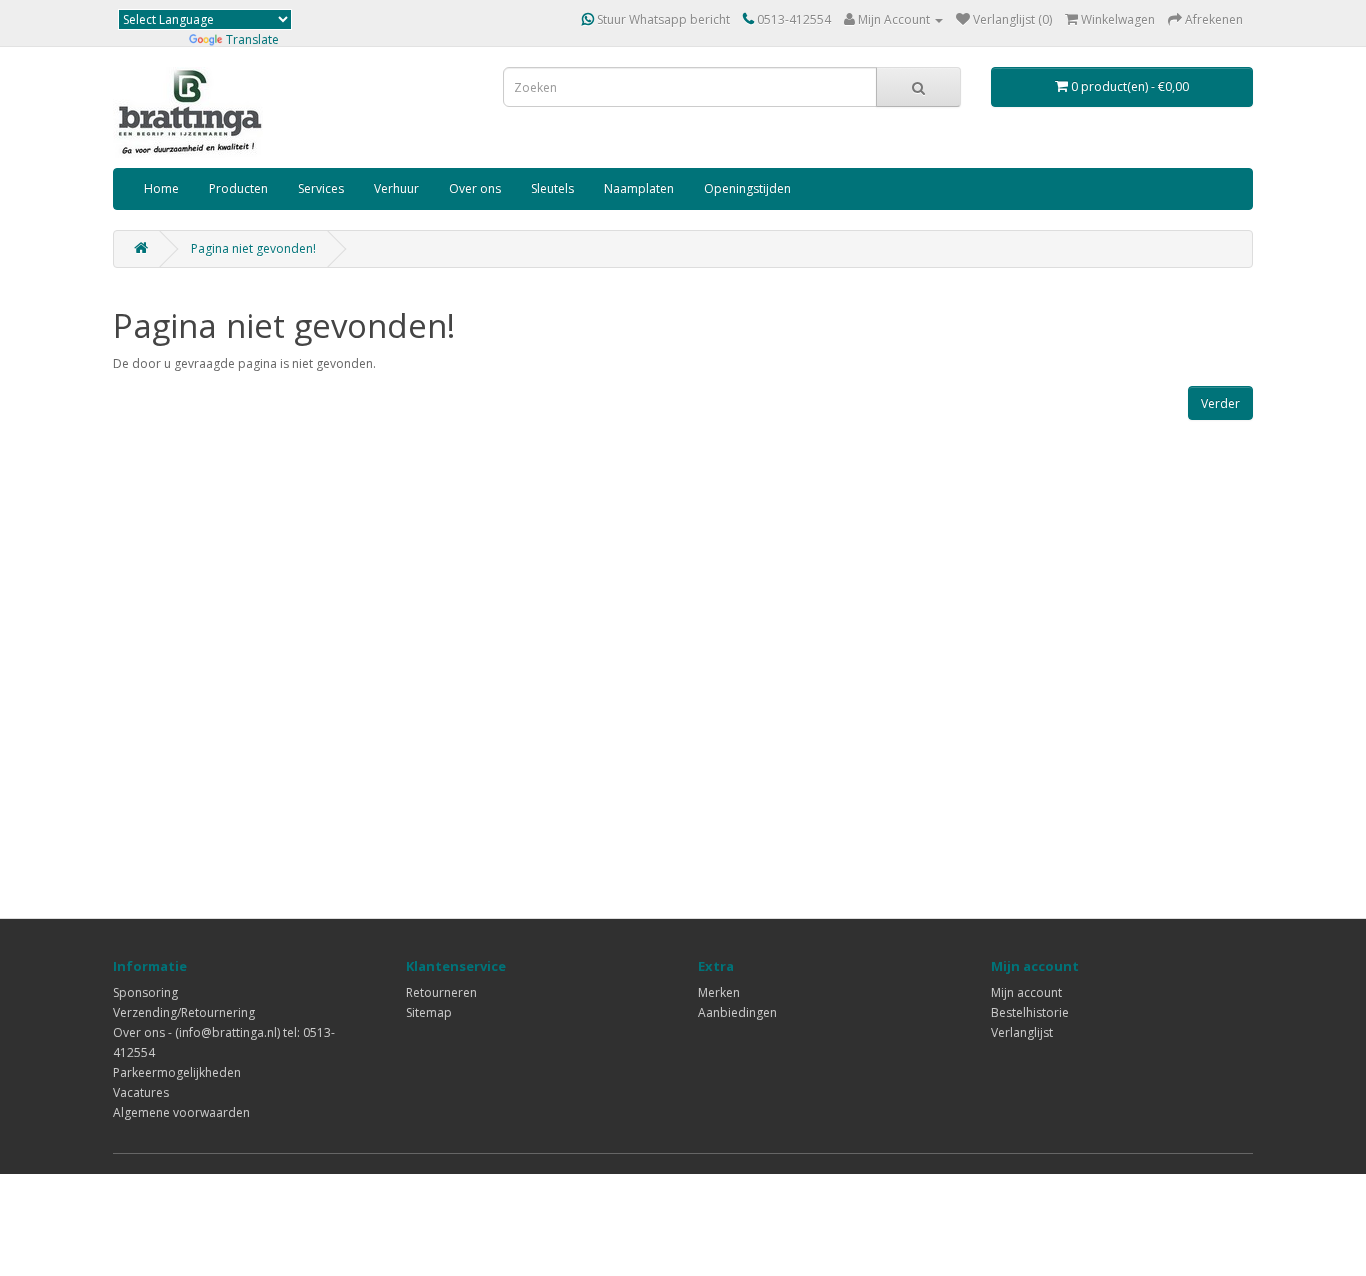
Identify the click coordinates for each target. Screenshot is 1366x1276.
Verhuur (396, 188)
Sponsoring (145, 992)
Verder (1220, 403)
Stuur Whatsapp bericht (662, 19)
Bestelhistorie (1030, 1012)
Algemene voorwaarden (181, 1112)
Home (161, 188)
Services (321, 188)
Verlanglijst (1022, 1032)
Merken (719, 992)
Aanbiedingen (737, 1012)
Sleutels (552, 188)
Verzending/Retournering (184, 1012)
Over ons (475, 188)
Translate (252, 39)
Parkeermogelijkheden (177, 1072)
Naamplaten (639, 188)
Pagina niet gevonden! (253, 248)
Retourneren (441, 992)
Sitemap (429, 1012)
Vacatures (141, 1092)
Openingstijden (747, 188)
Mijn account (1026, 992)
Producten (238, 188)
